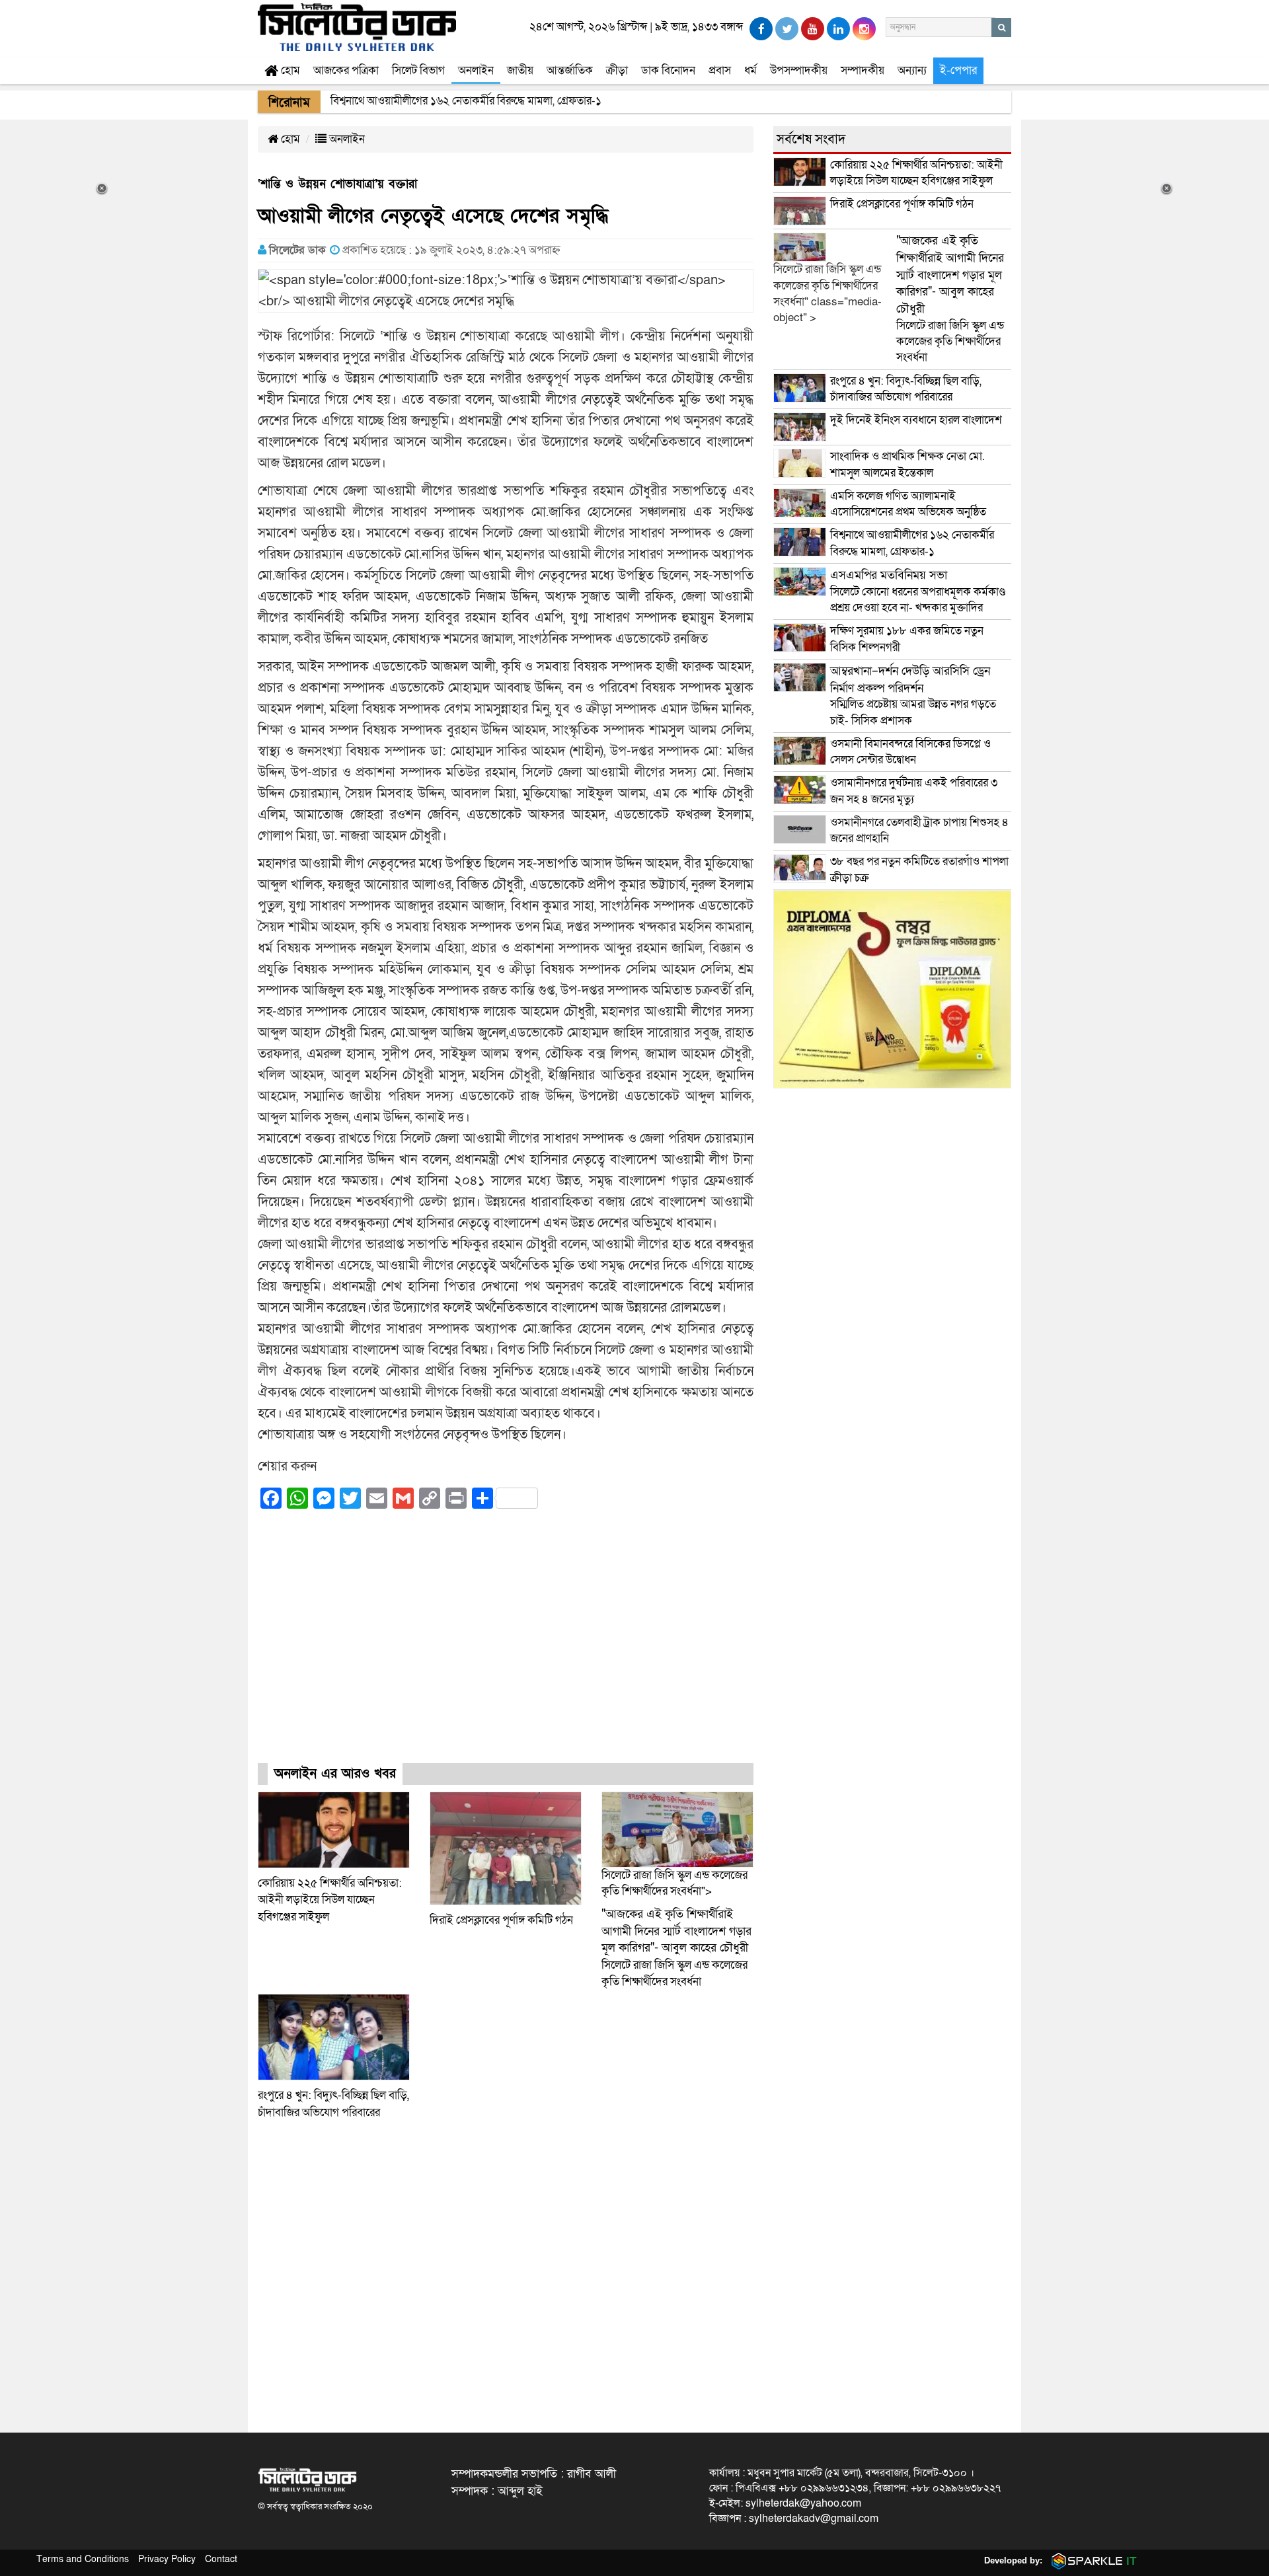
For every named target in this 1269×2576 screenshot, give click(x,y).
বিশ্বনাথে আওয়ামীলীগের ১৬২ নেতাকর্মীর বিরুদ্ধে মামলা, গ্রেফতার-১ (912, 543)
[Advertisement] (506, 1648)
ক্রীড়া (617, 70)
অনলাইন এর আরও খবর (335, 1774)
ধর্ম (750, 70)
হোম (289, 70)
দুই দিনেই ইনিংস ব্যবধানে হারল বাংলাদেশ (916, 420)
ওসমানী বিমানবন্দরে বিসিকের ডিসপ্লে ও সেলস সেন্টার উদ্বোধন (910, 752)
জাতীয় (520, 70)
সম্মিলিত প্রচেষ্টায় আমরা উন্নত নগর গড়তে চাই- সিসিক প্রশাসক (913, 696)
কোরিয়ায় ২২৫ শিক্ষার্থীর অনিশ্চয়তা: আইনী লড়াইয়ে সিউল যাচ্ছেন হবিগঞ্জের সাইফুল (330, 1900)
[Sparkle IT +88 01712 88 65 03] (1091, 2560)
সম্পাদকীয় (863, 70)
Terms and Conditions (83, 2559)
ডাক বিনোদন (668, 70)
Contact (221, 2559)
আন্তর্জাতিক (570, 70)
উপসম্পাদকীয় (799, 70)
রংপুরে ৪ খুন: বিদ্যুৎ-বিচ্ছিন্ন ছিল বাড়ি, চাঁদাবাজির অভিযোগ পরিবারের (906, 389)
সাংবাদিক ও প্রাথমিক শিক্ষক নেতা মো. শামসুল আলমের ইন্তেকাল (907, 464)
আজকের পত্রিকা (346, 70)
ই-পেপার (958, 70)
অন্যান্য (912, 70)
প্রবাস (720, 70)
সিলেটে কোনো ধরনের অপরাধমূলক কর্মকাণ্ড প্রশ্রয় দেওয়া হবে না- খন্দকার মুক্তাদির (918, 591)
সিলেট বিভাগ (418, 70)
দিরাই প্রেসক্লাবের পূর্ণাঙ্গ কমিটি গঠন (501, 1920)
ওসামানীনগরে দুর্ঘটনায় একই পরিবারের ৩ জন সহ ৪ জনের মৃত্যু (914, 791)
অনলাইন (476, 70)
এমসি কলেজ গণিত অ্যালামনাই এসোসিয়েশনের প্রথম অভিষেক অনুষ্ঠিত (908, 504)
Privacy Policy (167, 2559)
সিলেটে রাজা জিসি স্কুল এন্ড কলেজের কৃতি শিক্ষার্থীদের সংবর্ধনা (676, 1948)
